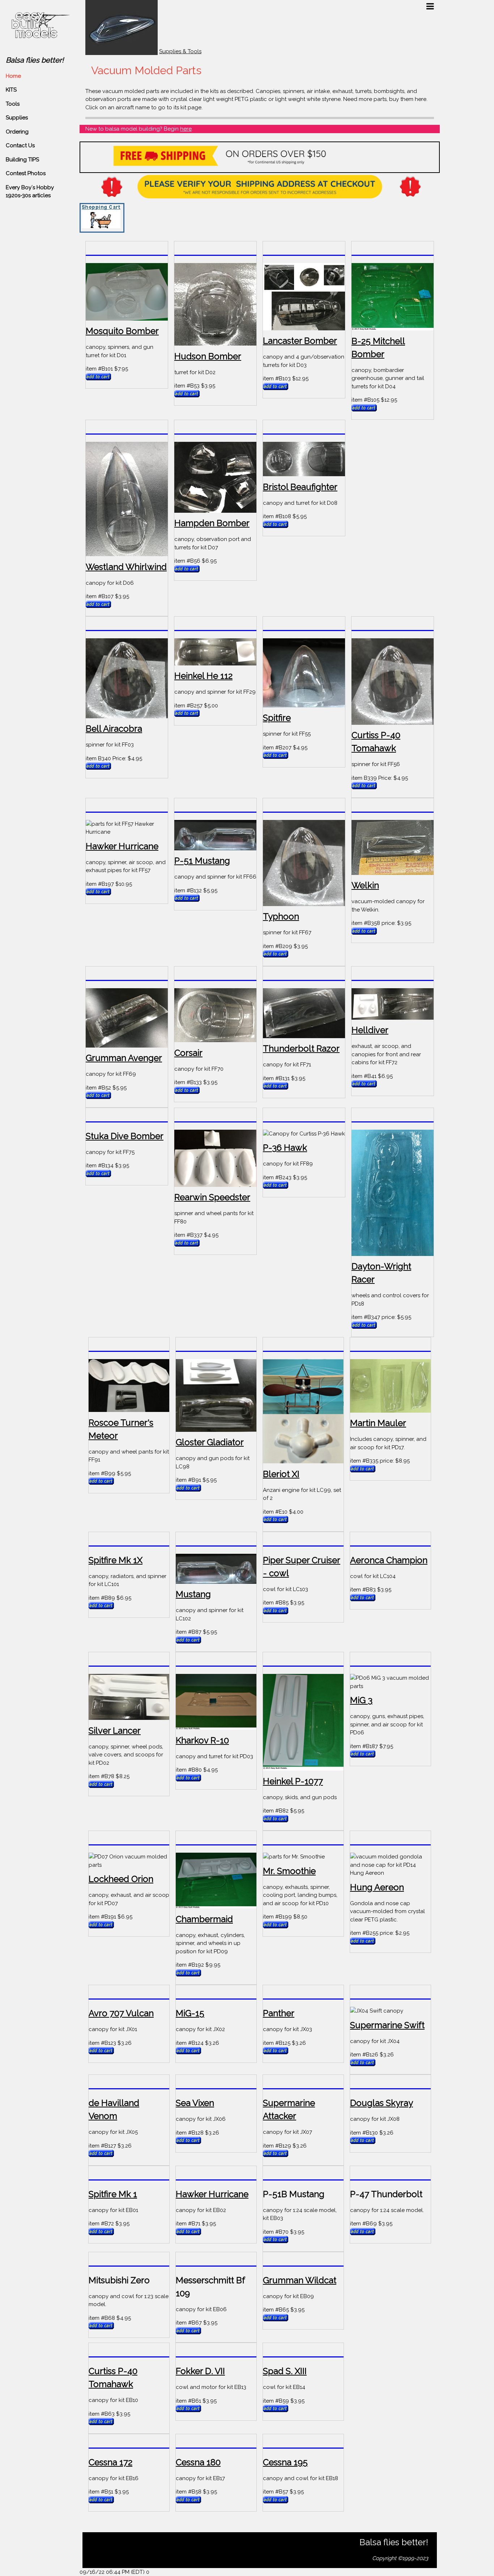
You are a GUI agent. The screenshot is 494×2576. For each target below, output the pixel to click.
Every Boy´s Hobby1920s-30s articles (30, 192)
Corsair (188, 1053)
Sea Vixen (195, 2103)
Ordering (17, 132)
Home (13, 76)
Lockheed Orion (121, 1879)
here (186, 129)
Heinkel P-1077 (293, 1781)
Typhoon (281, 916)
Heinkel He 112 (203, 676)
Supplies (17, 118)
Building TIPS (22, 160)
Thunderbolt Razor (301, 1048)
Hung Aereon (377, 1887)
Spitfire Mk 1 (113, 2194)
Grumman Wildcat (300, 2280)
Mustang (193, 1594)
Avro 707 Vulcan (121, 2013)
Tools (13, 104)
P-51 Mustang (202, 861)
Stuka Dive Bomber (125, 1136)
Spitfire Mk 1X (116, 1560)
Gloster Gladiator (210, 1442)
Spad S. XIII (285, 2371)
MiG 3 (361, 1700)
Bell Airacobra (114, 729)
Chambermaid (204, 1919)
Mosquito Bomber (122, 331)
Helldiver (370, 1030)
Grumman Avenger (124, 1058)
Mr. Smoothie (289, 1871)
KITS (11, 90)
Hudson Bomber (208, 356)
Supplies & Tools (180, 51)
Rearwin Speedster (212, 1197)
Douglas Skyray (382, 2103)
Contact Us (20, 145)
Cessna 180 (198, 2462)
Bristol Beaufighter (300, 487)
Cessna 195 (285, 2462)
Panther (279, 2013)
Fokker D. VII (200, 2371)
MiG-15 (190, 2013)
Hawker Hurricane (122, 846)
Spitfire (277, 718)
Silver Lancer (115, 1731)
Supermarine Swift (387, 2025)
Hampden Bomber (212, 523)
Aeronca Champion (389, 1560)
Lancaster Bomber (300, 341)
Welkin (365, 885)
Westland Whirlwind (126, 567)
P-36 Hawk (285, 1148)
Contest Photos (26, 173)
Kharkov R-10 (202, 1740)
